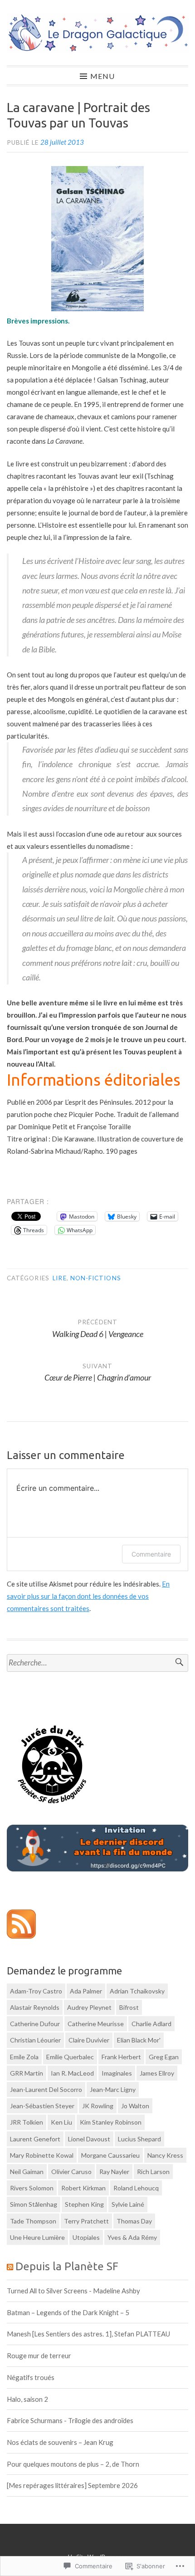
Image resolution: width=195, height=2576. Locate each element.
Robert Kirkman (83, 2188)
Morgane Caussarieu (110, 2155)
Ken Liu (61, 2122)
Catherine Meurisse (96, 2024)
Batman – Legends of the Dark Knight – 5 (68, 2312)
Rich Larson (153, 2172)
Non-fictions (96, 1278)
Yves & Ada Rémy (132, 2237)
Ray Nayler (114, 2172)
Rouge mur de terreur (39, 2356)
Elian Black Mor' (139, 2040)
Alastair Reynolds (35, 2007)
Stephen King (84, 2204)
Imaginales (117, 2073)
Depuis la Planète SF (67, 2266)
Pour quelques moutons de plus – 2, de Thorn (73, 2464)
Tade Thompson (33, 2221)
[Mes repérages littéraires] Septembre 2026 (72, 2485)
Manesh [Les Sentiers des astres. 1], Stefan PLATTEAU (88, 2334)
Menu (102, 76)
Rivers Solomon (32, 2188)
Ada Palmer (86, 1991)
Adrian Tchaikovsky (137, 1991)
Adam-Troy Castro (36, 1991)
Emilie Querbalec (70, 2057)
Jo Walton (135, 2106)
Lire (59, 1278)
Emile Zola (24, 2057)
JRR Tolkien (27, 2122)
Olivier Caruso (71, 2172)
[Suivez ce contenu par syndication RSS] (10, 2266)
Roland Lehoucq (136, 2188)
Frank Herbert (121, 2057)
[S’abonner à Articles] (21, 1936)
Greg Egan (164, 2057)
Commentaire (151, 1554)
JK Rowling (98, 2106)
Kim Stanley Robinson (111, 2122)
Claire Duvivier (89, 2040)
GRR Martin (27, 2073)
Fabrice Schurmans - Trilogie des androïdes (70, 2420)
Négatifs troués (31, 2377)
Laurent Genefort (35, 2139)
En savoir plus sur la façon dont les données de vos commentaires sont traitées (88, 1596)
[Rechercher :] (97, 1663)
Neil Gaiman (27, 2172)
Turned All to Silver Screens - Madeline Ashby (73, 2291)
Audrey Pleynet (89, 2007)
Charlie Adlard (151, 2024)
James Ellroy (157, 2073)
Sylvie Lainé (128, 2204)
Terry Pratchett (86, 2221)
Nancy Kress (165, 2155)
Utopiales (86, 2237)
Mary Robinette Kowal (42, 2155)
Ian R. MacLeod (72, 2073)
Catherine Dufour (35, 2024)
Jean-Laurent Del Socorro (46, 2089)
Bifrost (129, 2007)
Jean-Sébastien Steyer (42, 2106)
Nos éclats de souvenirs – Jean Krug (60, 2442)
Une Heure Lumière (37, 2237)
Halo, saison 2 (27, 2399)
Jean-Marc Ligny (113, 2089)
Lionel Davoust (89, 2139)
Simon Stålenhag (34, 2204)
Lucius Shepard (139, 2139)
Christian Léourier (35, 2040)
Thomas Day (134, 2221)
